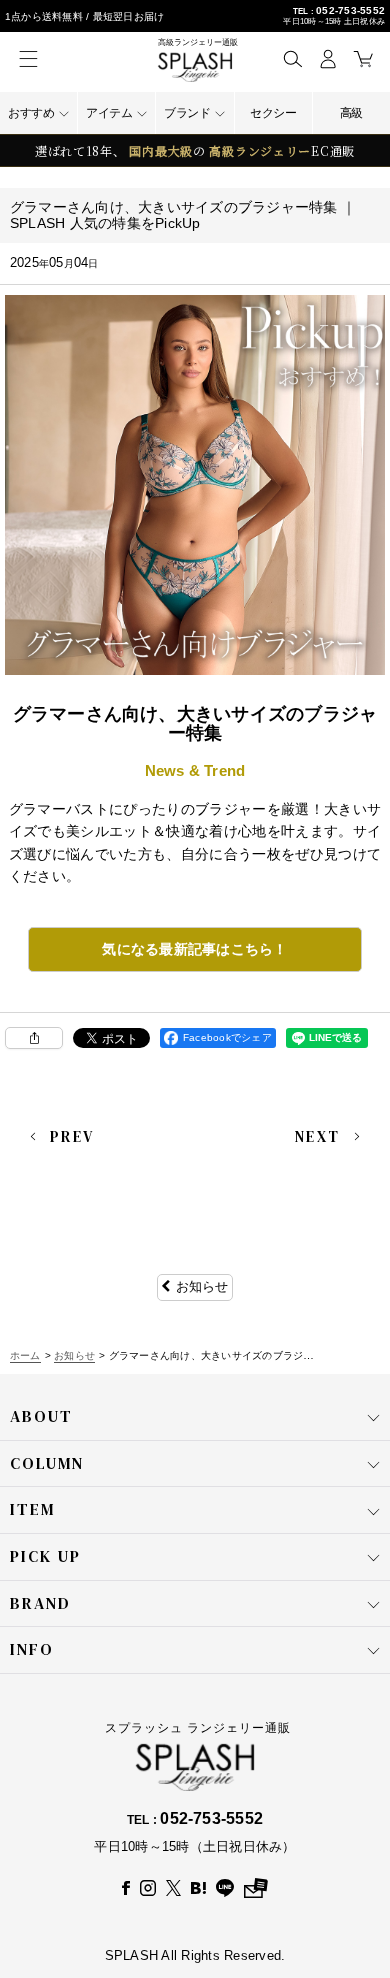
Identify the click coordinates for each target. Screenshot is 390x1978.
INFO (32, 1649)
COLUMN (47, 1463)
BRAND (40, 1603)
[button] (292, 58)
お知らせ (202, 1286)
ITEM (32, 1509)
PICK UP (45, 1556)
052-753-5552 (350, 10)
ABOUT (41, 1416)
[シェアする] (34, 1038)
